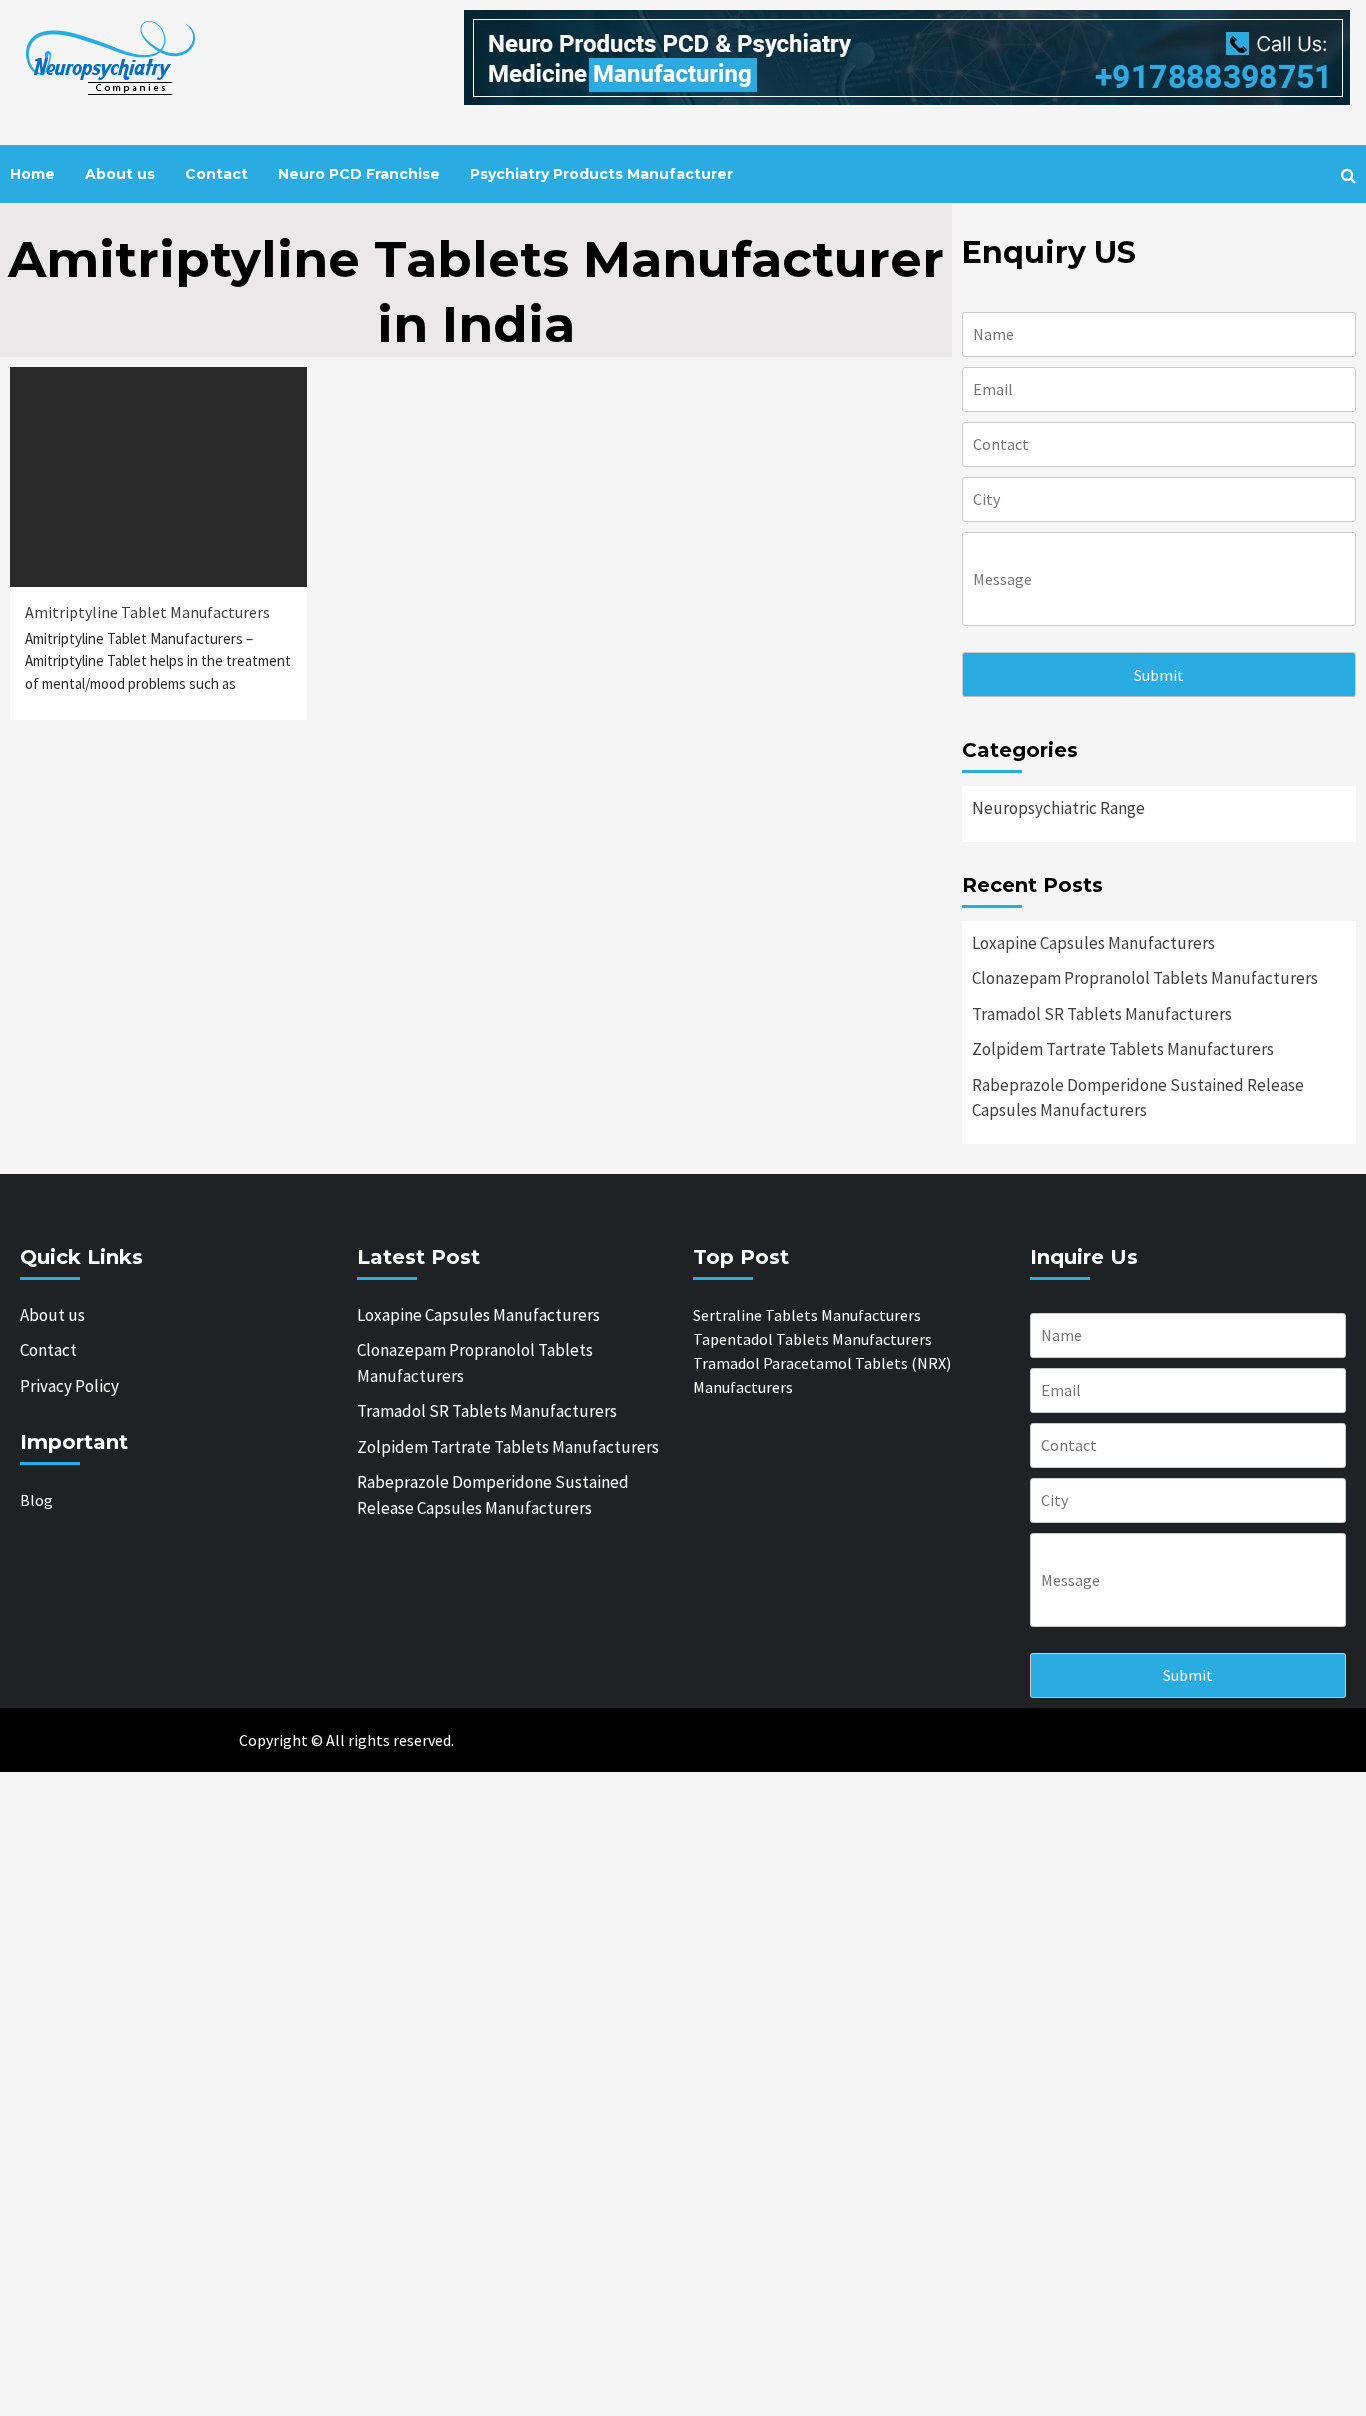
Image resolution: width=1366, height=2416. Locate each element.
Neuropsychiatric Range (1058, 808)
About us (120, 174)
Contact (216, 174)
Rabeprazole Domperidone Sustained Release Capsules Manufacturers (1138, 1098)
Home (32, 174)
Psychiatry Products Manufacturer (601, 174)
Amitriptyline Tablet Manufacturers (147, 612)
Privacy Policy (69, 1386)
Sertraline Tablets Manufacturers (807, 1315)
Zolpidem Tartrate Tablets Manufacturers (1123, 1049)
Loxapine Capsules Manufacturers (1093, 943)
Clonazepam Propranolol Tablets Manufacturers (1145, 978)
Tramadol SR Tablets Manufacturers (1102, 1014)
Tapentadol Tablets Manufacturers (812, 1339)
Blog (36, 1500)
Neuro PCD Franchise (359, 174)
